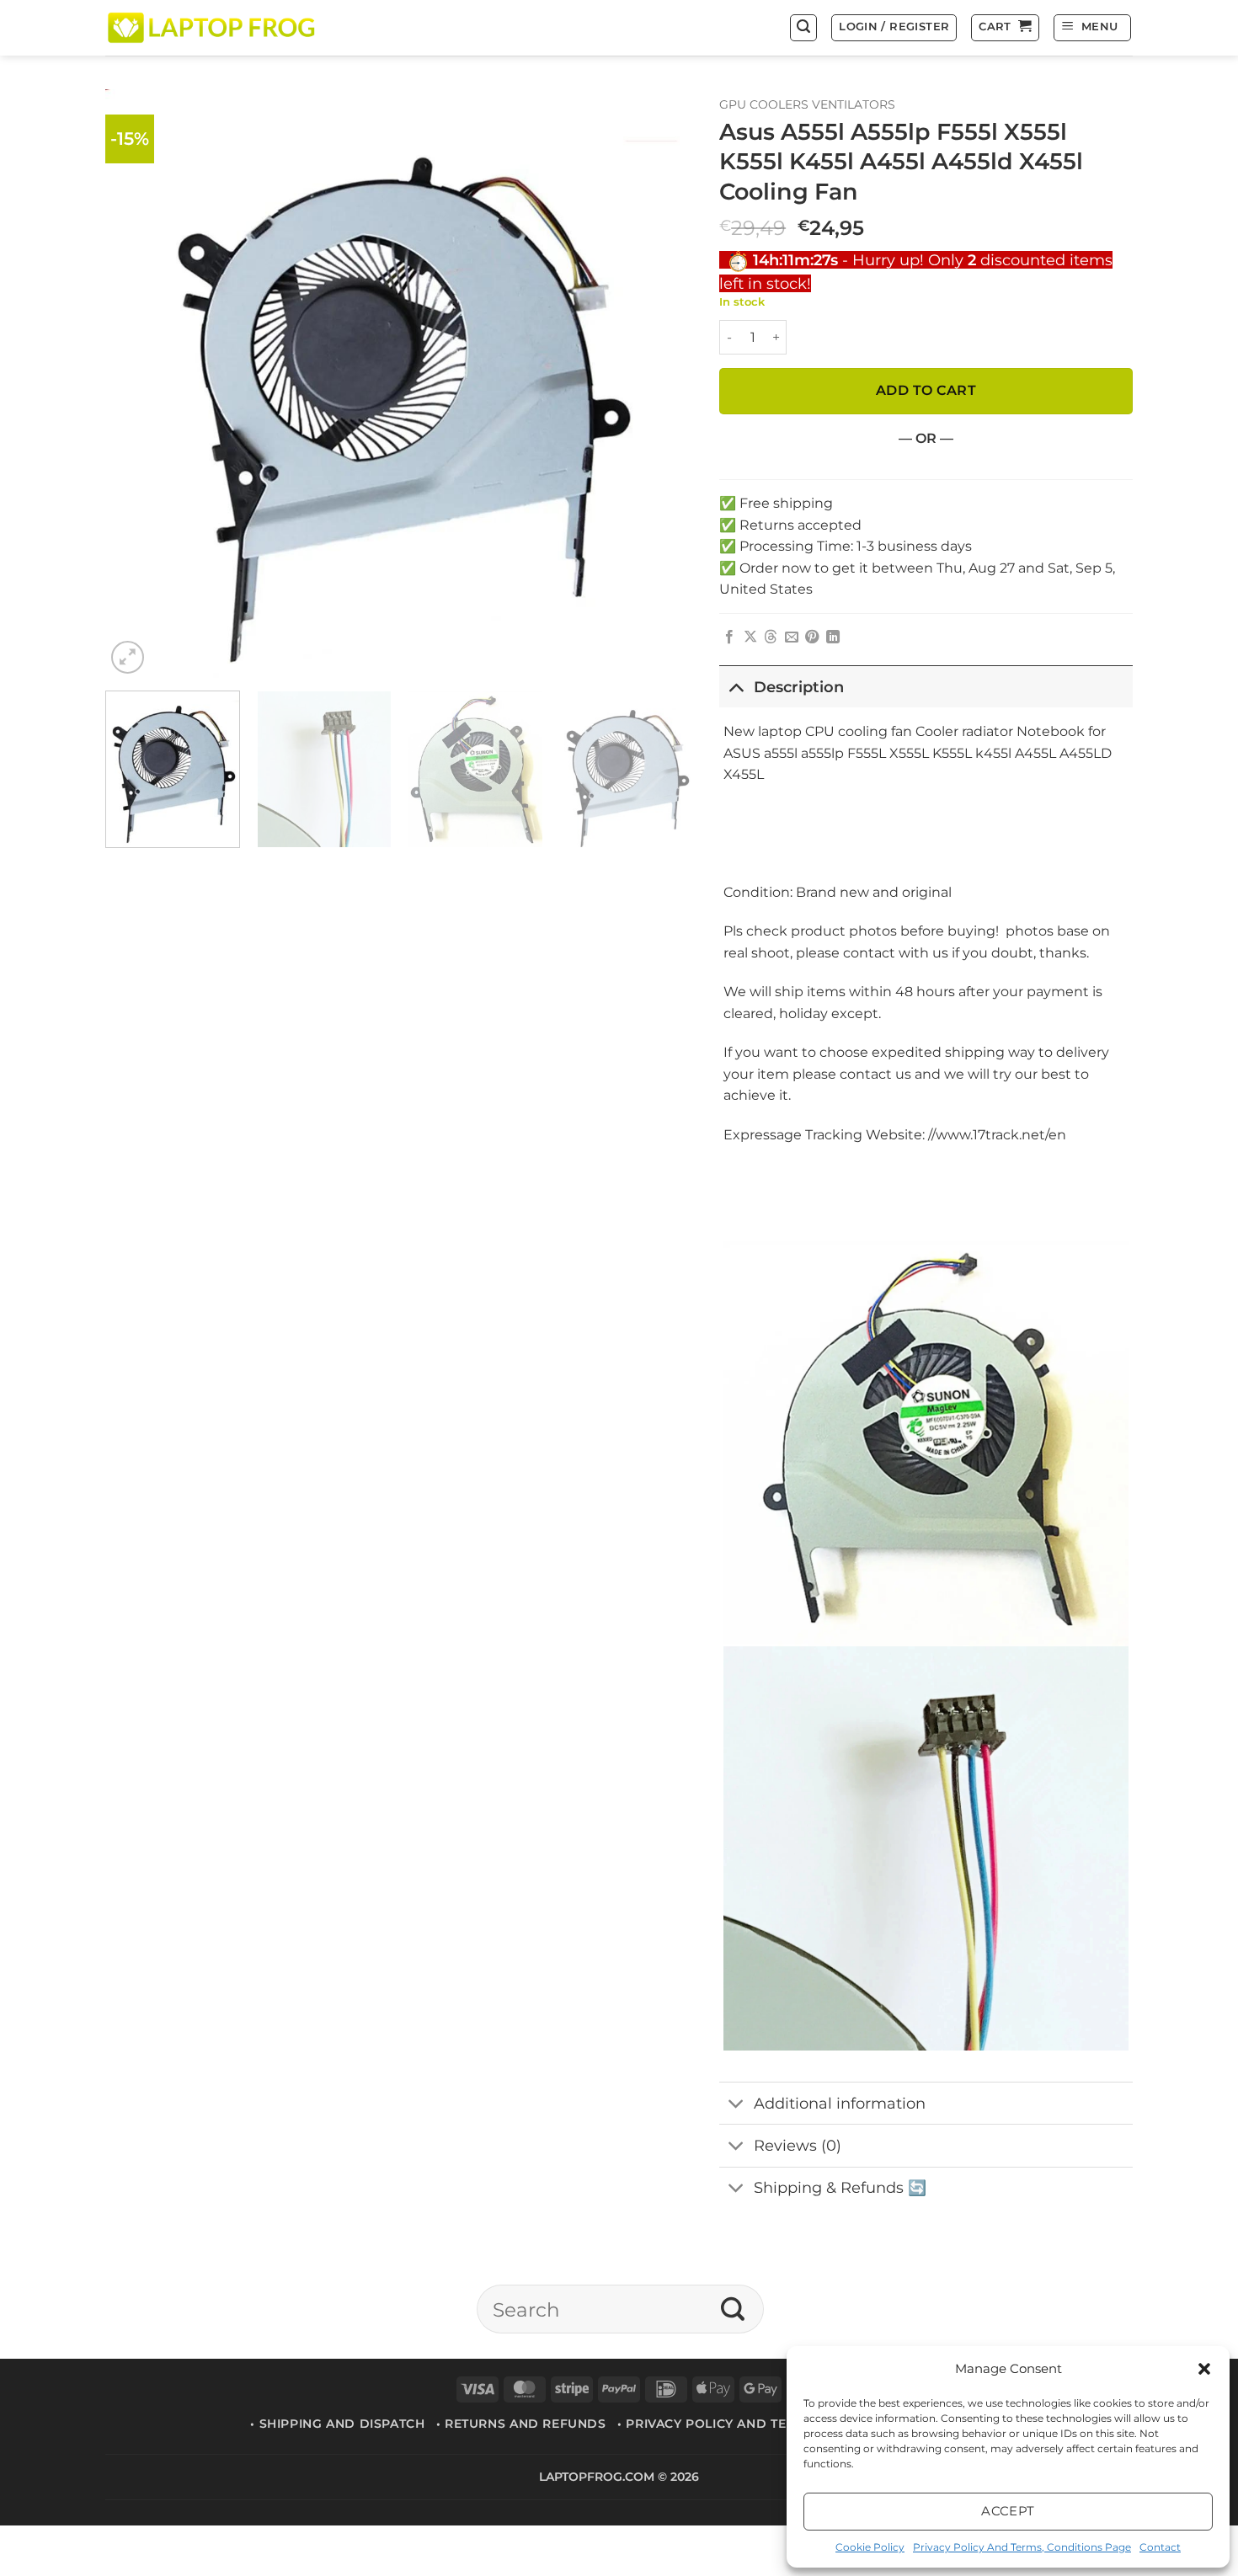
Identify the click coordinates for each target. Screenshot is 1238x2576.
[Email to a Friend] (792, 637)
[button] (1204, 2369)
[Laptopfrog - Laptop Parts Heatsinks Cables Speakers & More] (213, 27)
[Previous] (138, 384)
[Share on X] (750, 637)
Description (799, 687)
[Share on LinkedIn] (833, 637)
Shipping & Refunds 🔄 (840, 2187)
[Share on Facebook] (729, 637)
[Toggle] (736, 687)
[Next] (661, 384)
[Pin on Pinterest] (812, 637)
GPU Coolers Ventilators (807, 104)
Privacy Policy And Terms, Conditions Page (1022, 2547)
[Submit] (733, 2309)
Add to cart (926, 390)
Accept (1008, 2511)
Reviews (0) (798, 2145)
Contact (1160, 2547)
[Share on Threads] (771, 637)
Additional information (840, 2103)
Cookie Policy (870, 2547)
